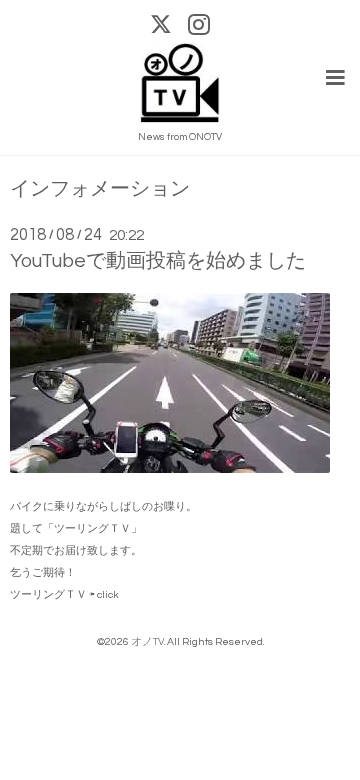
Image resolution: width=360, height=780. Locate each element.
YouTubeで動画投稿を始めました (158, 261)
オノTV (147, 641)
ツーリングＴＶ (48, 594)
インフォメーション (100, 189)
